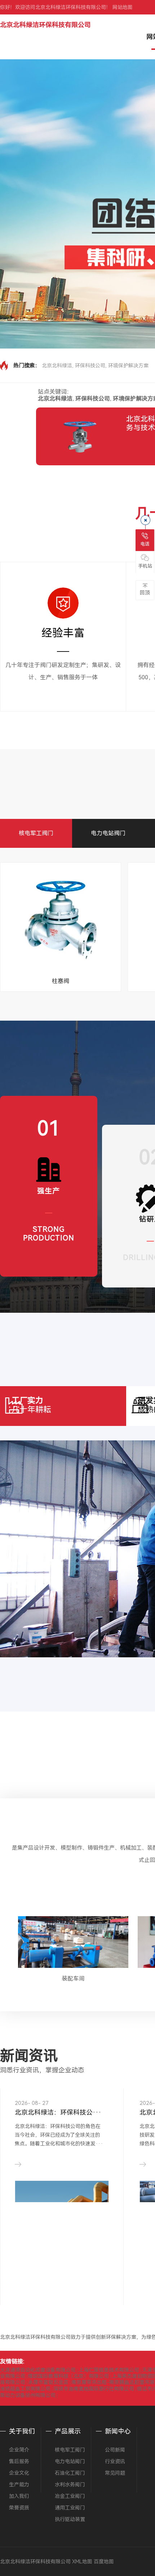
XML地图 (82, 2562)
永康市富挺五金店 (48, 2382)
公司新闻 (115, 2450)
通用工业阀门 (70, 2508)
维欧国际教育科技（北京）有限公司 (68, 2376)
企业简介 (19, 2450)
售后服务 (19, 2461)
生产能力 (19, 2485)
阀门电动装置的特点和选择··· (58, 2112)
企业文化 (19, 2473)
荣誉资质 (19, 2508)
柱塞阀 (61, 981)
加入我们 (19, 2496)
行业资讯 (115, 2461)
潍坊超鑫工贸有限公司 (25, 2389)
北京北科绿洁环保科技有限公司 (45, 25)
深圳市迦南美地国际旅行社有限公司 (94, 2389)
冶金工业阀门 (70, 2496)
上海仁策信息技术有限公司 (109, 2370)
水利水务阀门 (70, 2485)
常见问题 (115, 2473)
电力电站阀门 (108, 833)
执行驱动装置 (70, 2519)
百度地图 (104, 2562)
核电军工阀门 (36, 833)
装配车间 (73, 1979)
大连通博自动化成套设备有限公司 (38, 2370)
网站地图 (123, 7)
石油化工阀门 (70, 2473)
